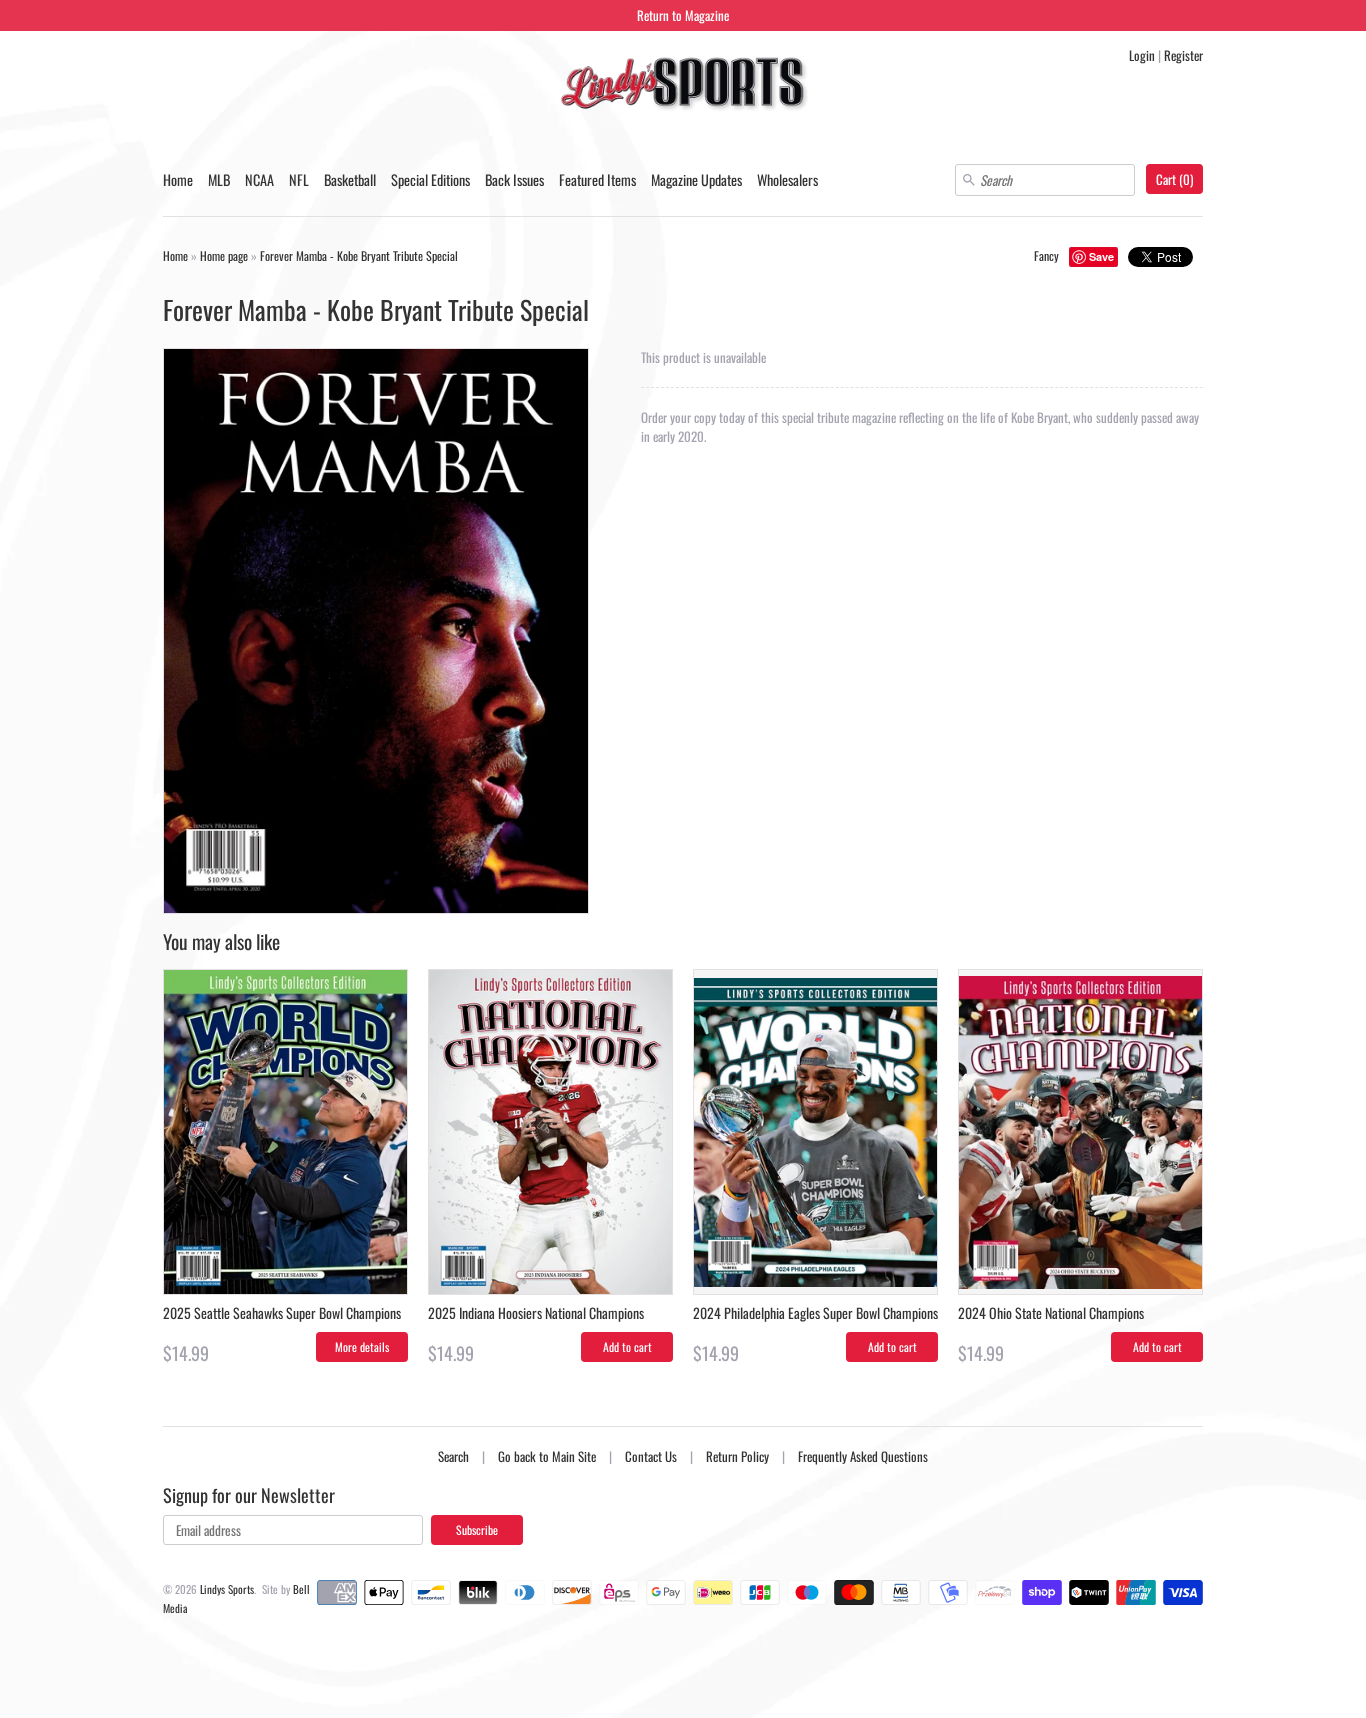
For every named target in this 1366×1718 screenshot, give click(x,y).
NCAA (259, 179)
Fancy (1046, 255)
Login (1142, 55)
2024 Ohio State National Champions (1051, 1312)
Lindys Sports (227, 1589)
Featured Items (597, 179)
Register (1183, 55)
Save (1101, 256)
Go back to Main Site (547, 1456)
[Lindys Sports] (683, 86)
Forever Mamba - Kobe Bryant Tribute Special (359, 255)
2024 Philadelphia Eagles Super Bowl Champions (815, 1312)
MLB (219, 179)
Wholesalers (787, 179)
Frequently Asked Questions (863, 1456)
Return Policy (737, 1456)
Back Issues (514, 179)
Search (453, 1456)
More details (362, 1346)
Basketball (350, 179)
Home (178, 179)
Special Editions (430, 179)
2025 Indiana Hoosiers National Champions (536, 1312)
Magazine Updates (696, 179)
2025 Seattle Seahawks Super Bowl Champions (282, 1312)
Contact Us (651, 1456)
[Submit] (969, 180)
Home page (224, 255)
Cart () (1174, 179)
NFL (299, 179)
